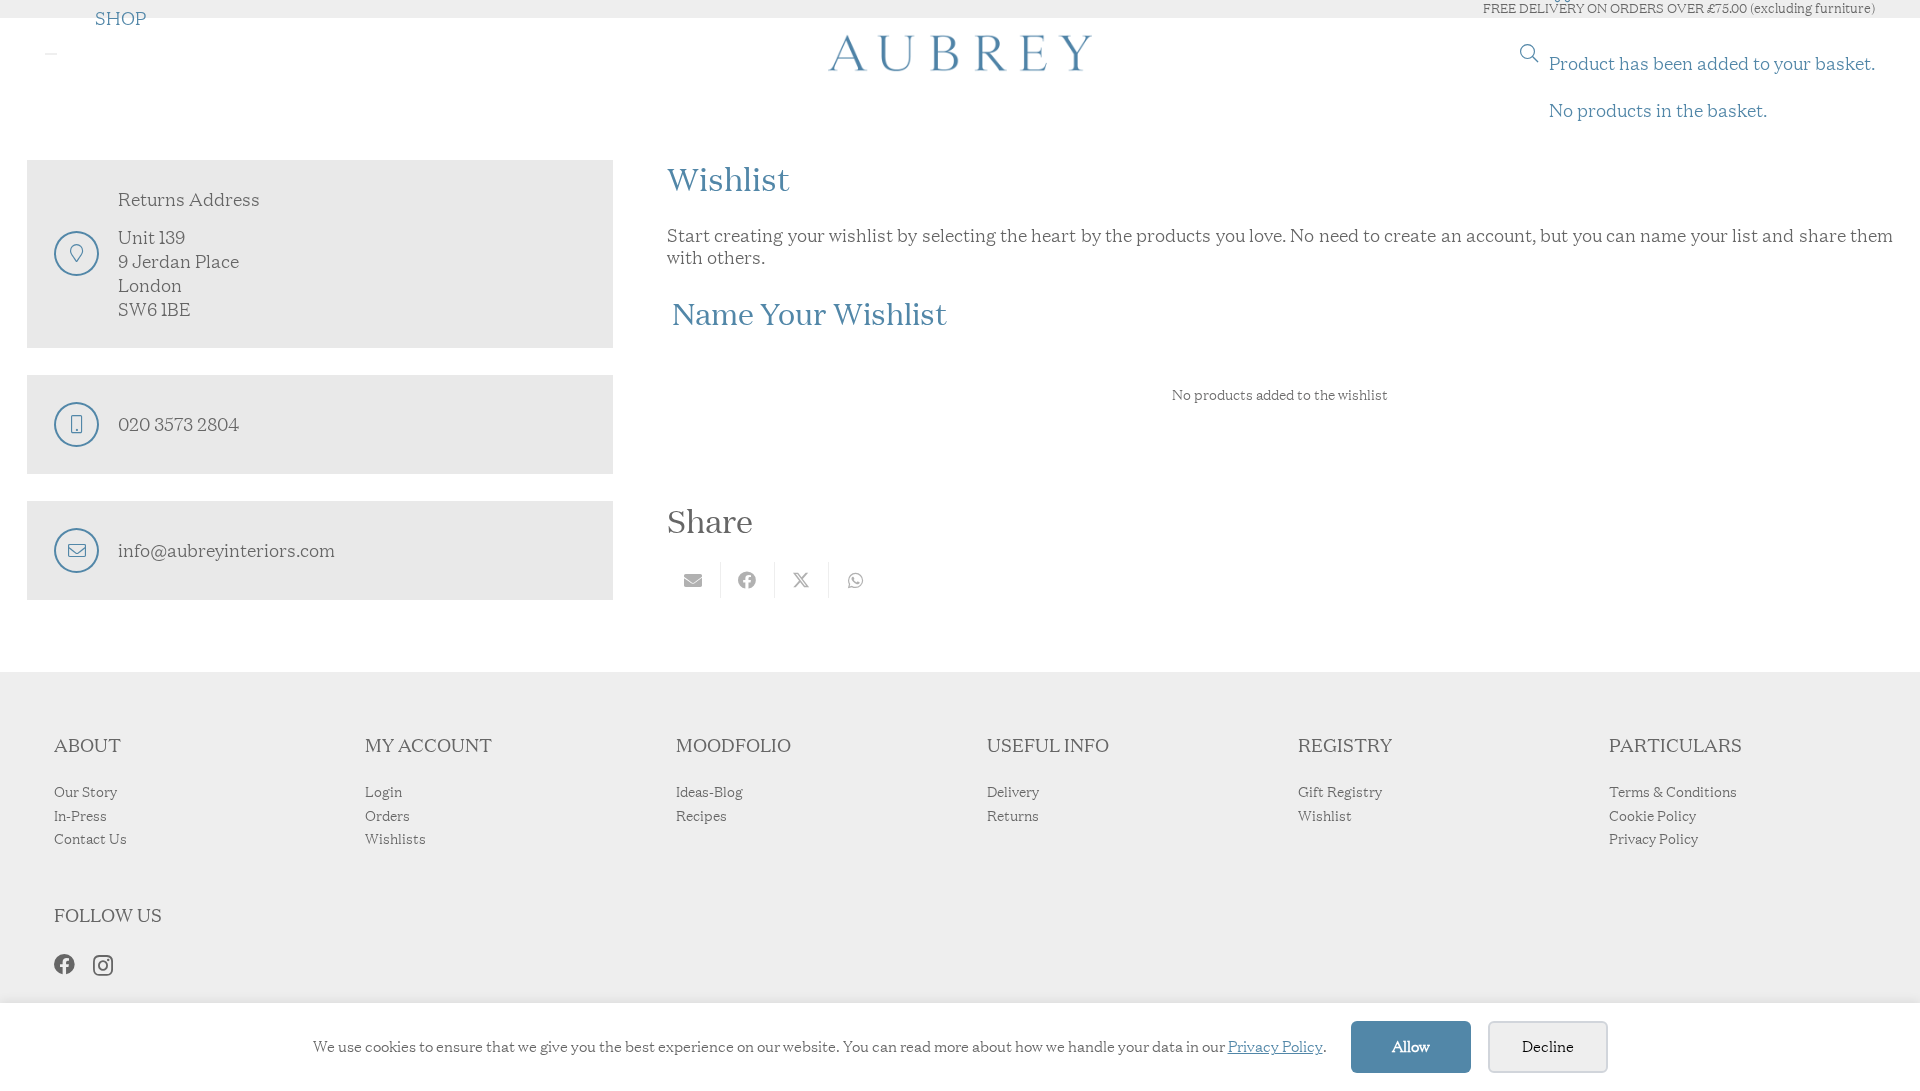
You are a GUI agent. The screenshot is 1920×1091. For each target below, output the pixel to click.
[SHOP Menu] (51, 54)
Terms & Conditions (1673, 792)
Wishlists (395, 839)
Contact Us (90, 839)
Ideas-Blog (709, 792)
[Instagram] (103, 965)
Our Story (85, 792)
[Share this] (748, 580)
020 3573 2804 (178, 424)
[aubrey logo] (960, 53)
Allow (1411, 1046)
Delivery (1013, 792)
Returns (1013, 816)
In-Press (80, 816)
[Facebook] (64, 964)
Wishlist (1325, 816)
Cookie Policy (1652, 816)
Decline (1548, 1046)
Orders (387, 816)
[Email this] (694, 580)
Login (383, 792)
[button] (1529, 53)
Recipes (701, 816)
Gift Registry (1340, 792)
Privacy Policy (1275, 1046)
